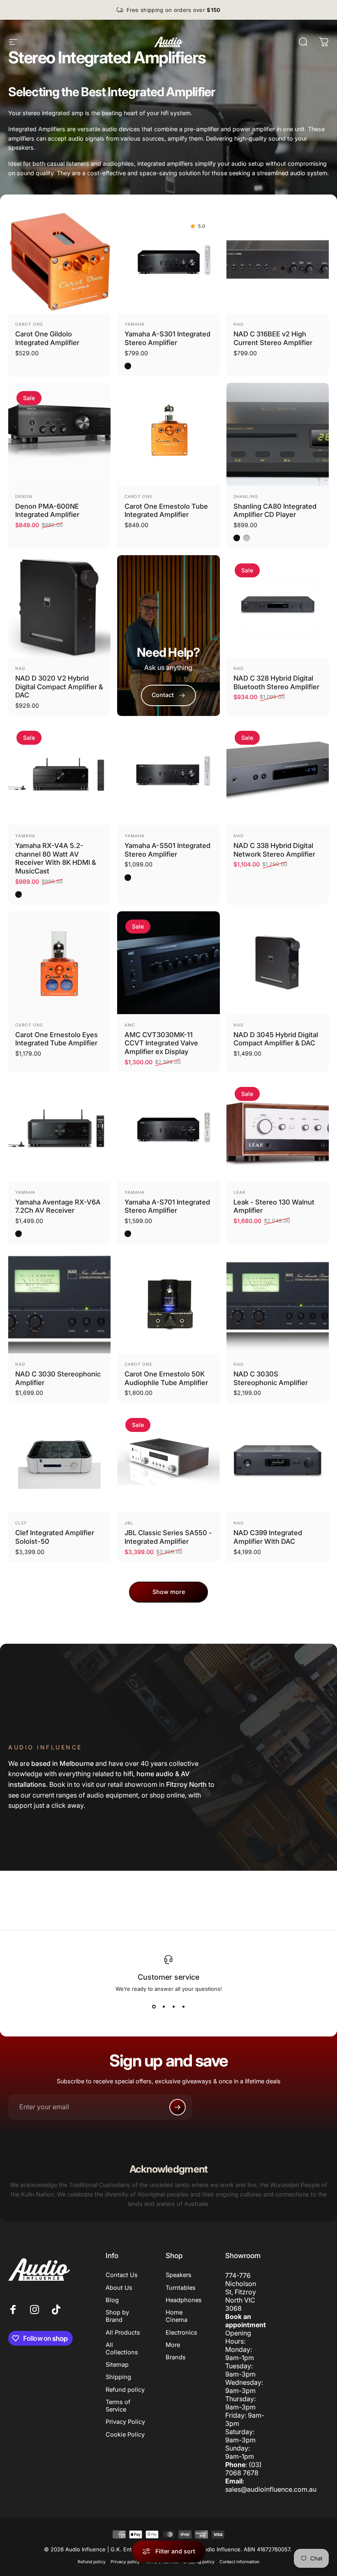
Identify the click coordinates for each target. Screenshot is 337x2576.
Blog (112, 2300)
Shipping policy (199, 2562)
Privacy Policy (125, 2422)
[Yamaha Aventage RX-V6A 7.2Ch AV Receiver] (59, 1130)
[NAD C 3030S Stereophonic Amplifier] (278, 1302)
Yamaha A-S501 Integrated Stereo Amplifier (167, 850)
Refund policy (125, 2390)
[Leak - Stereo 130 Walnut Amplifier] (278, 1130)
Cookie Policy (125, 2435)
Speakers (179, 2275)
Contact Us (122, 2275)
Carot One (29, 324)
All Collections (122, 2349)
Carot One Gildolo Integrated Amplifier (47, 338)
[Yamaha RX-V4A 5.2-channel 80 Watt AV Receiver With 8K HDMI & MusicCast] (59, 774)
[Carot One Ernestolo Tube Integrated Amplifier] (168, 434)
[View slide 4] (183, 2007)
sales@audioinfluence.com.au (271, 2489)
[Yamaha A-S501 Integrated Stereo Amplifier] (168, 774)
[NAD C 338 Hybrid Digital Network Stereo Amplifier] (278, 774)
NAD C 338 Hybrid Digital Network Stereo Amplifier (274, 850)
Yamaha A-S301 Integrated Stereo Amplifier (167, 338)
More (173, 2345)
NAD (239, 324)
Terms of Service (118, 2406)
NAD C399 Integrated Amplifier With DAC (268, 1537)
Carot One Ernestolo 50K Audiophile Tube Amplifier (166, 1378)
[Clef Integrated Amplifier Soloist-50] (59, 1461)
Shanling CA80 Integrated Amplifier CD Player (275, 511)
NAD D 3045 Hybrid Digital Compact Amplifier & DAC (276, 1039)
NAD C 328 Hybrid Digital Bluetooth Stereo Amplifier (276, 682)
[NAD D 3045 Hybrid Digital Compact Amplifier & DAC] (278, 963)
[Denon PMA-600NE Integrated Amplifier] (59, 434)
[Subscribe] (178, 2107)
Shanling (246, 496)
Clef (21, 1523)
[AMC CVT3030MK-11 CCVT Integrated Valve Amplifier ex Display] (168, 963)
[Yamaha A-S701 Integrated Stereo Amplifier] (168, 1130)
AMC (130, 1025)
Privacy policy (125, 2562)
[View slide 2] (164, 2007)
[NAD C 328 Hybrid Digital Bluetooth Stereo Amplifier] (278, 606)
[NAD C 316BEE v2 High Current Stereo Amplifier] (278, 262)
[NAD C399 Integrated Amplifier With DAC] (278, 1461)
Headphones (184, 2300)
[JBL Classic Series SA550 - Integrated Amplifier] (168, 1461)
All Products (123, 2333)
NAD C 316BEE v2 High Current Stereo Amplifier (273, 338)
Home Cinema (177, 2316)
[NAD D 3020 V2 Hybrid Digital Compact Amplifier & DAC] (59, 606)
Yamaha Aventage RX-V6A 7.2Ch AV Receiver (58, 1206)
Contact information (239, 2562)
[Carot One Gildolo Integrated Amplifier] (59, 262)
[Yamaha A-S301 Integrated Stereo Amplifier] (168, 262)
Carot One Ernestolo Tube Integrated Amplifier (166, 511)
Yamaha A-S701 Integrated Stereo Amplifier (167, 1206)
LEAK (240, 1192)
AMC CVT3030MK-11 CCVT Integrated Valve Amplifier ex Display (161, 1043)
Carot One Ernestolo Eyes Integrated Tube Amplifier (57, 1039)
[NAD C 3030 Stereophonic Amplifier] (59, 1302)
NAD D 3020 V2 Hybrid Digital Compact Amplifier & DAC (59, 687)
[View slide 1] (154, 2007)
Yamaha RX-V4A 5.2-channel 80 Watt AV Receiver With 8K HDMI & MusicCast (56, 858)
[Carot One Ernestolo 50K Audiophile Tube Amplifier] (168, 1302)
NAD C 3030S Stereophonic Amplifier (271, 1378)
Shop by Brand (117, 2316)
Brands (176, 2357)
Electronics (181, 2333)
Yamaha (135, 324)
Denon (24, 496)
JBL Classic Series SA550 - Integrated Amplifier (168, 1537)
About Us (119, 2288)
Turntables (181, 2288)
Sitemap (117, 2365)
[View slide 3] (173, 2007)
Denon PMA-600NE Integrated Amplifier (47, 511)
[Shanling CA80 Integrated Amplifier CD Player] (278, 434)
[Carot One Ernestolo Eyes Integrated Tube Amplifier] (59, 963)
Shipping (118, 2377)
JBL (129, 1523)
